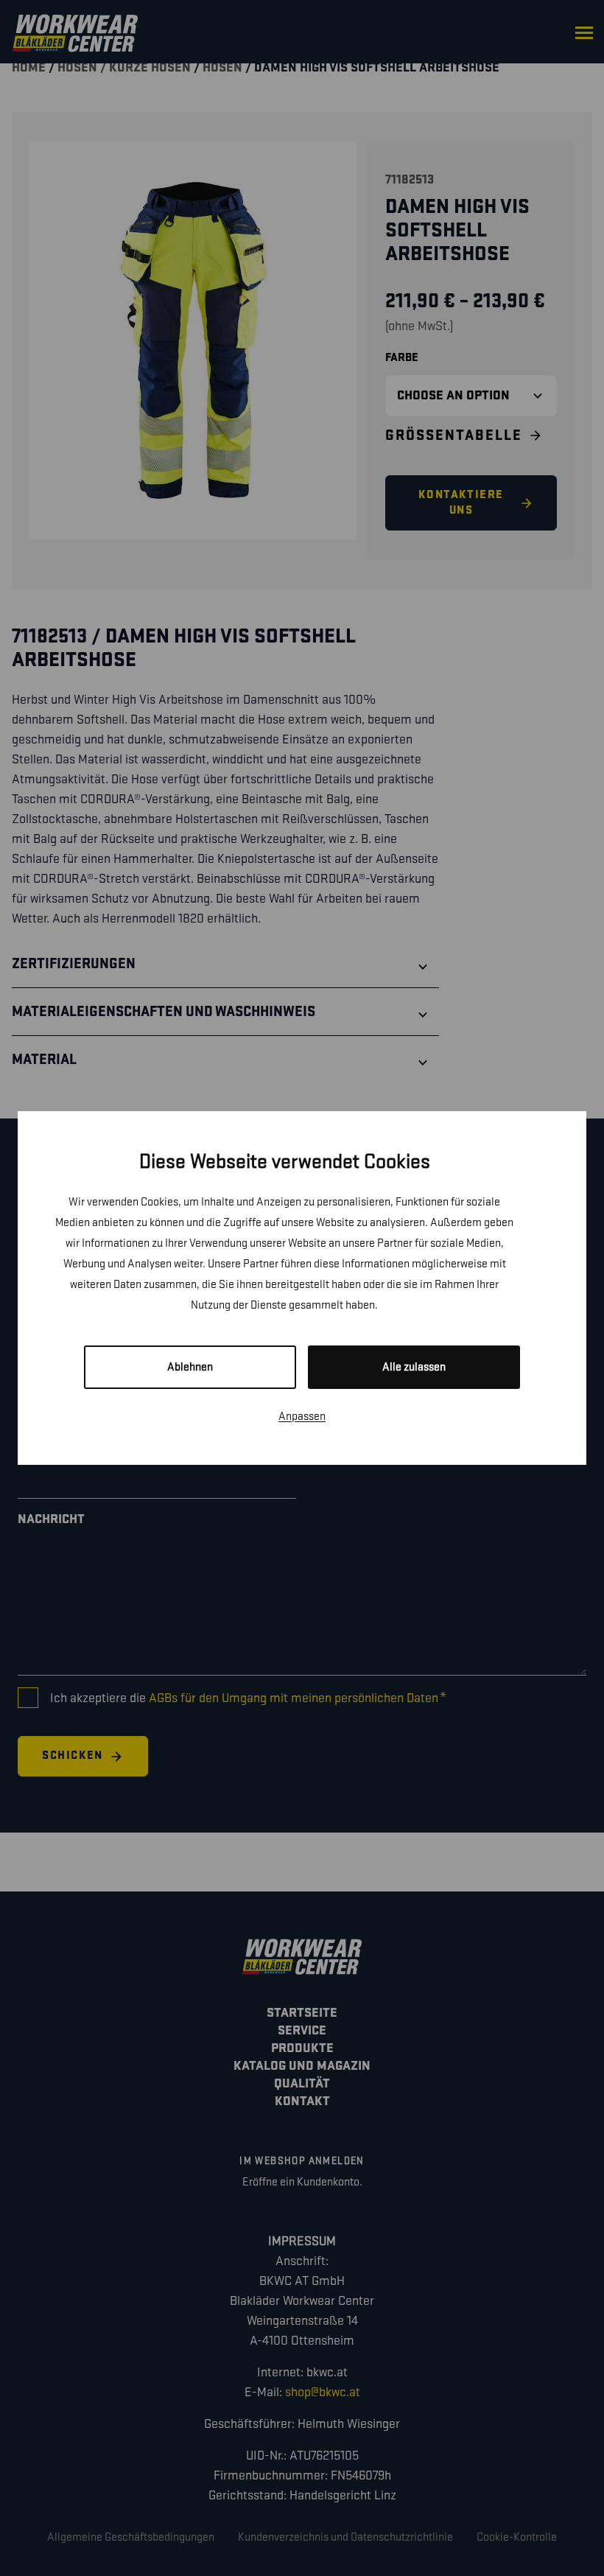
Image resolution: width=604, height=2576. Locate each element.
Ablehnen (190, 1367)
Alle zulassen (414, 1367)
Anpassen (302, 1417)
